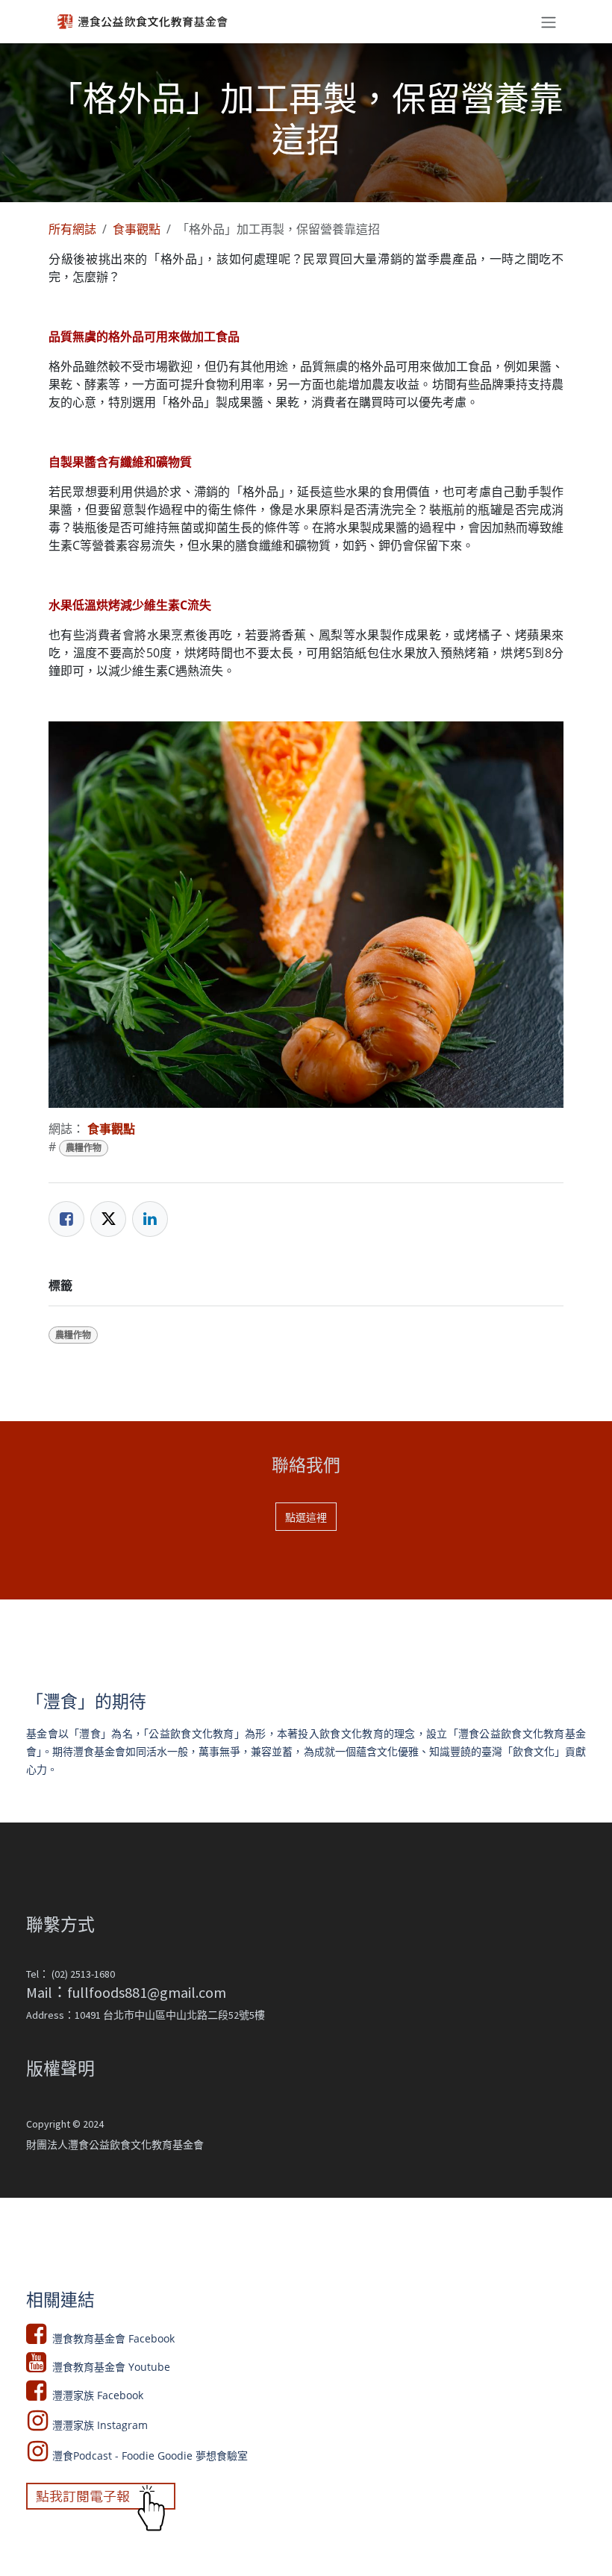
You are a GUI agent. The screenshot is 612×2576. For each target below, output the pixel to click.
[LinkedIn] (150, 1219)
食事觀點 (137, 229)
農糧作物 (84, 1148)
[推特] (108, 1219)
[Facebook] (66, 1219)
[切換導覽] (549, 22)
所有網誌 (72, 229)
